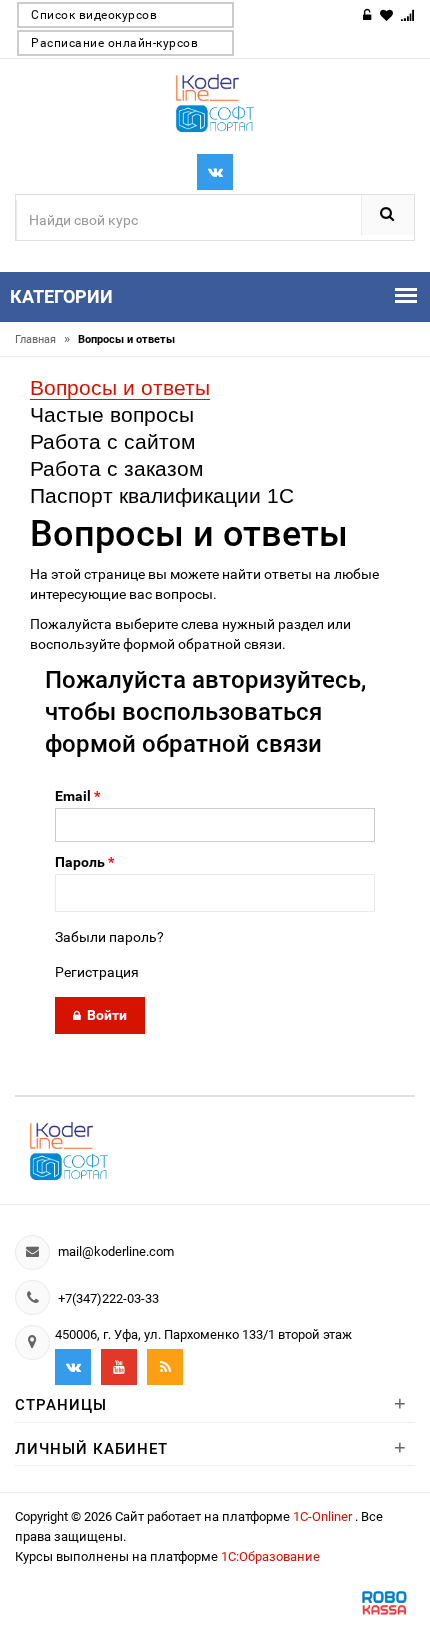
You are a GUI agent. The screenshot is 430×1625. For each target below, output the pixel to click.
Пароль (84, 862)
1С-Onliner (324, 1516)
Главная (42, 339)
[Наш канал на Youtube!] (119, 1367)
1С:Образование (270, 1556)
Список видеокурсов (94, 15)
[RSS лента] (165, 1367)
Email (77, 796)
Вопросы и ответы (120, 387)
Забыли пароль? (109, 937)
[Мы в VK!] (215, 172)
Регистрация (97, 972)
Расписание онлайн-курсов (114, 43)
